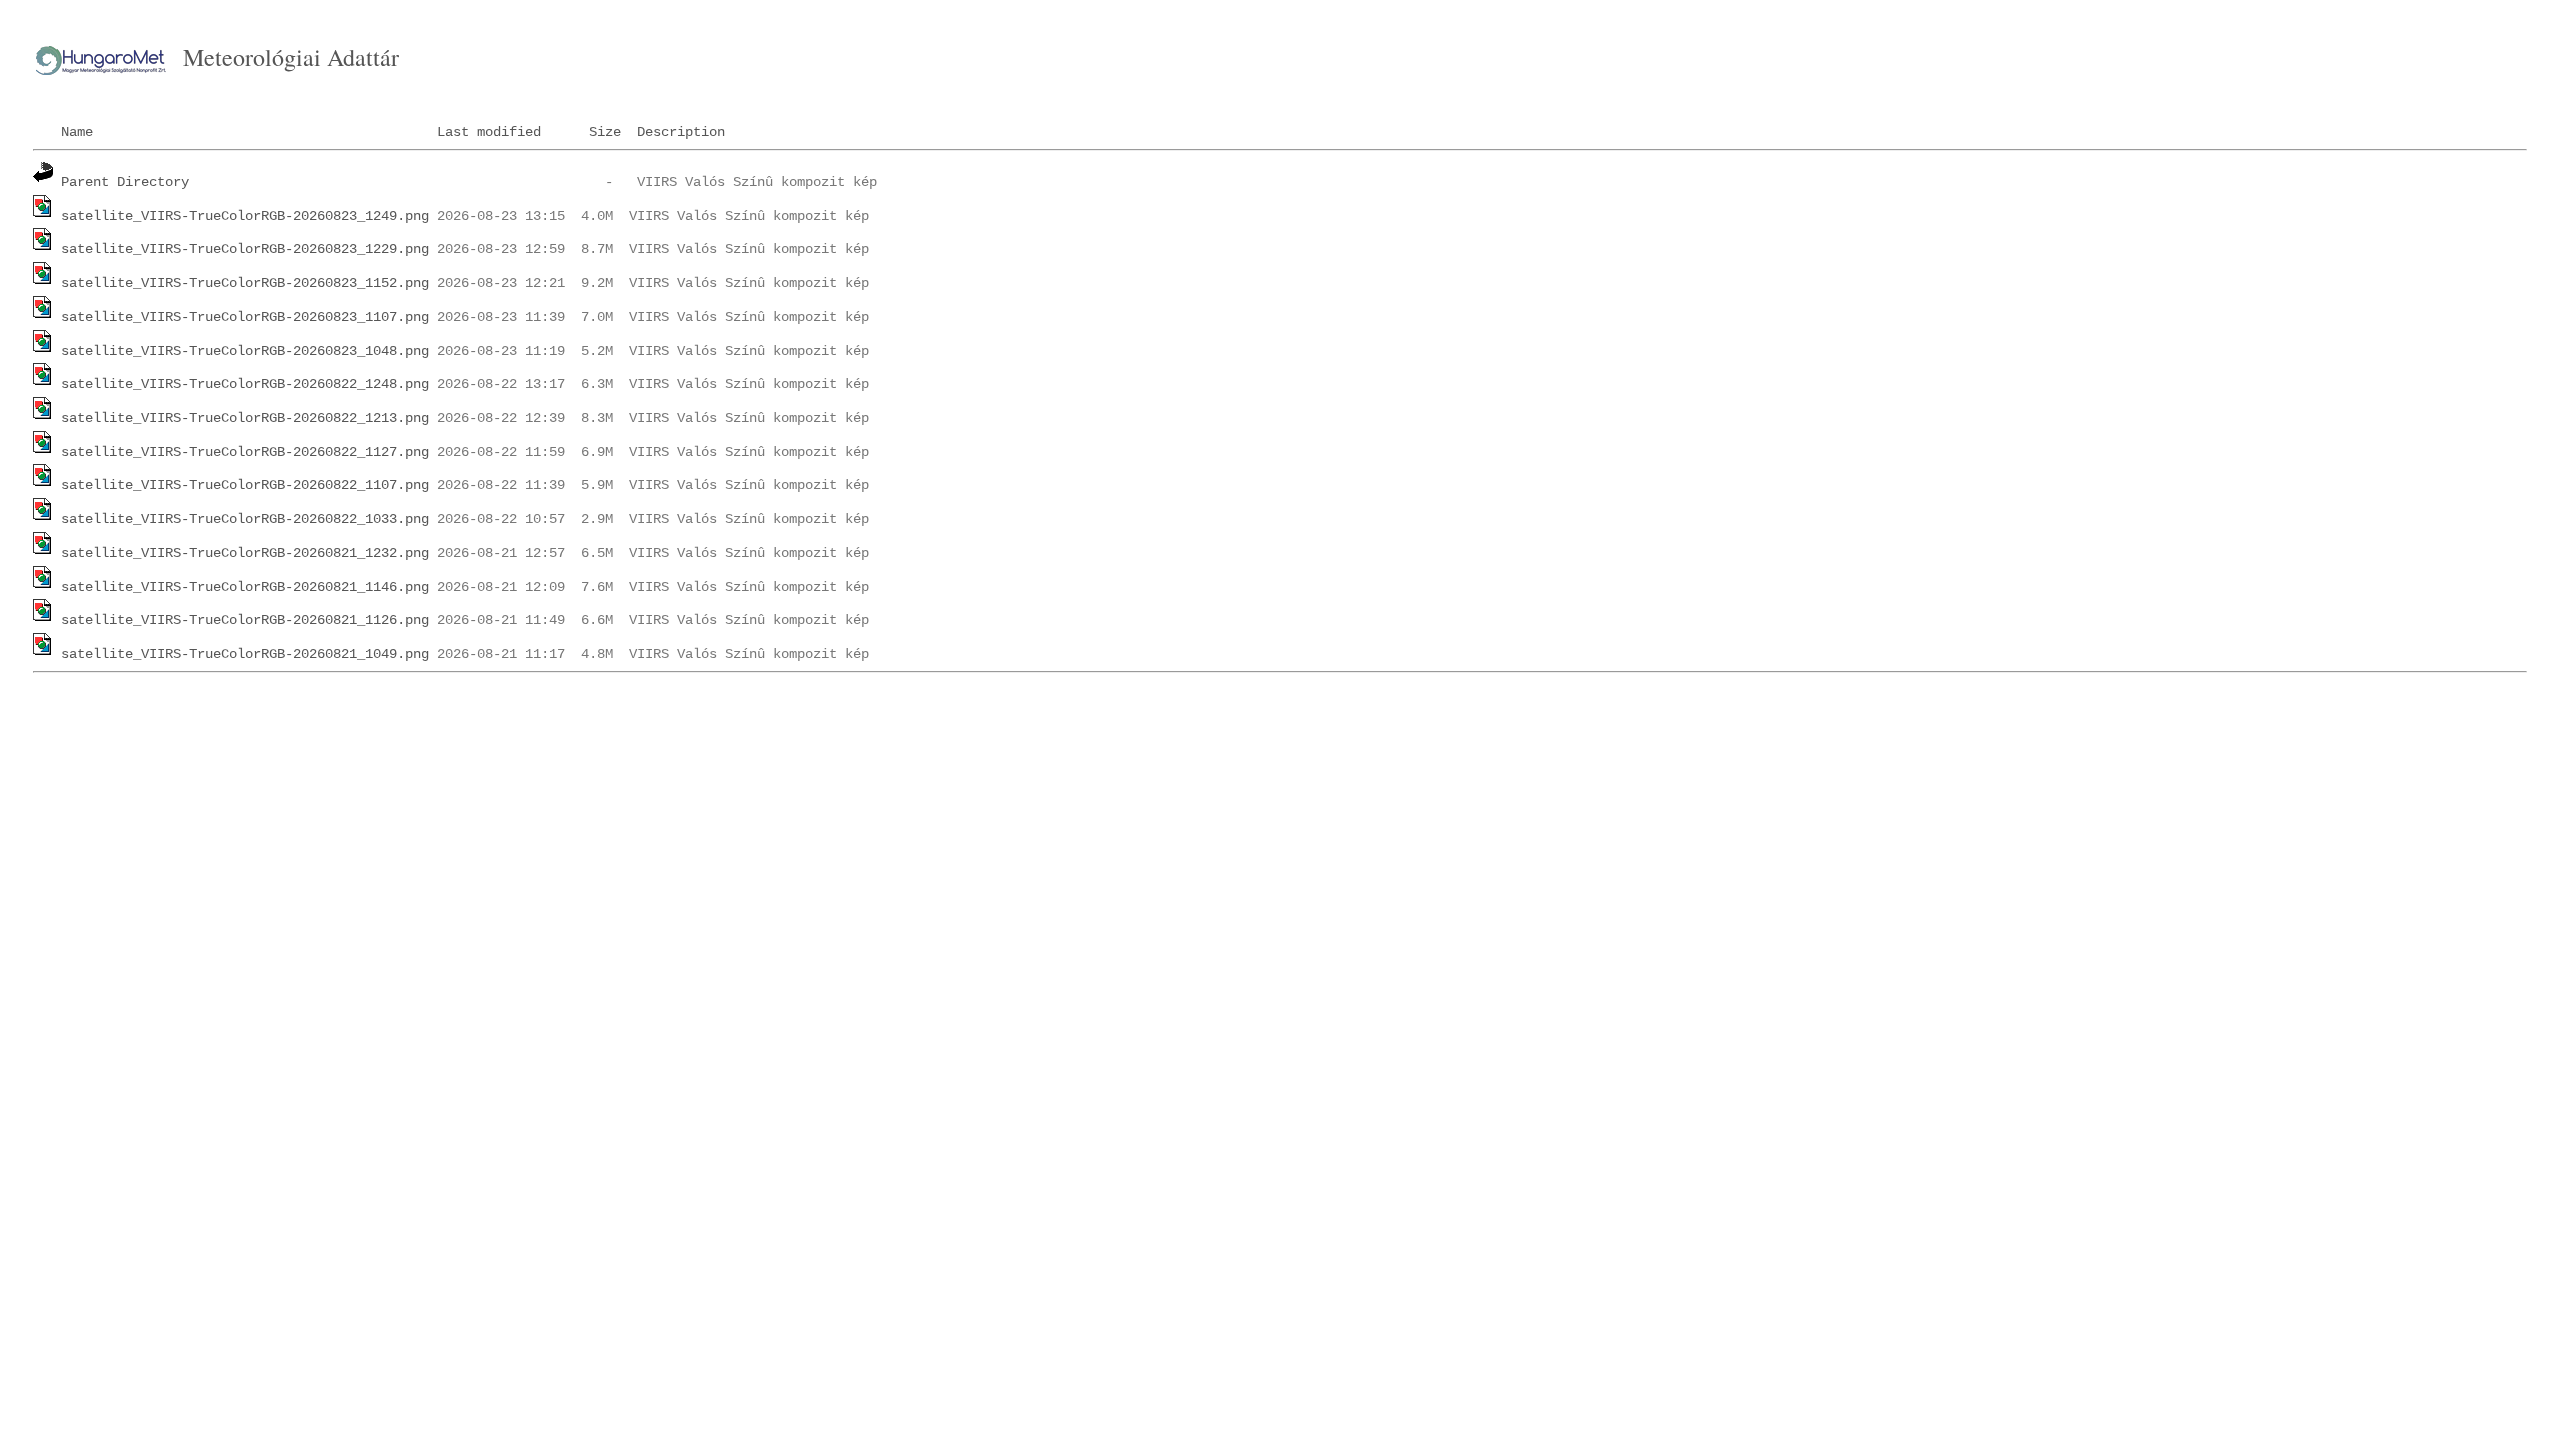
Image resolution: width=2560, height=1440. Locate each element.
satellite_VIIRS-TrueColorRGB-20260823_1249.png (245, 216)
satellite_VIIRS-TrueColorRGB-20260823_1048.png (245, 351)
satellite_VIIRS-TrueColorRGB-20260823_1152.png (245, 283)
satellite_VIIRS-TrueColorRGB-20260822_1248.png (245, 384)
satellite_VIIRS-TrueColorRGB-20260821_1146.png (245, 587)
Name (77, 132)
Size (605, 132)
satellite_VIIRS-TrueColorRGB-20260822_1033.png (245, 519)
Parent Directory (125, 182)
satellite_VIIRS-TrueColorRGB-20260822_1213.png (245, 418)
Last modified (489, 132)
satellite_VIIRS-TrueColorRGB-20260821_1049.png (245, 654)
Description (681, 132)
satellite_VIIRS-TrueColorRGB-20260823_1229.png (245, 249)
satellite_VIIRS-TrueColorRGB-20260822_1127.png (245, 452)
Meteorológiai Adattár (291, 57)
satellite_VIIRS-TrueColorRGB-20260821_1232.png (245, 553)
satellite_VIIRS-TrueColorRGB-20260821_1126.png (245, 620)
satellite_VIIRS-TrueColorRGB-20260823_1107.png (245, 317)
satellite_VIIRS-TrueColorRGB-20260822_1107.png (245, 485)
